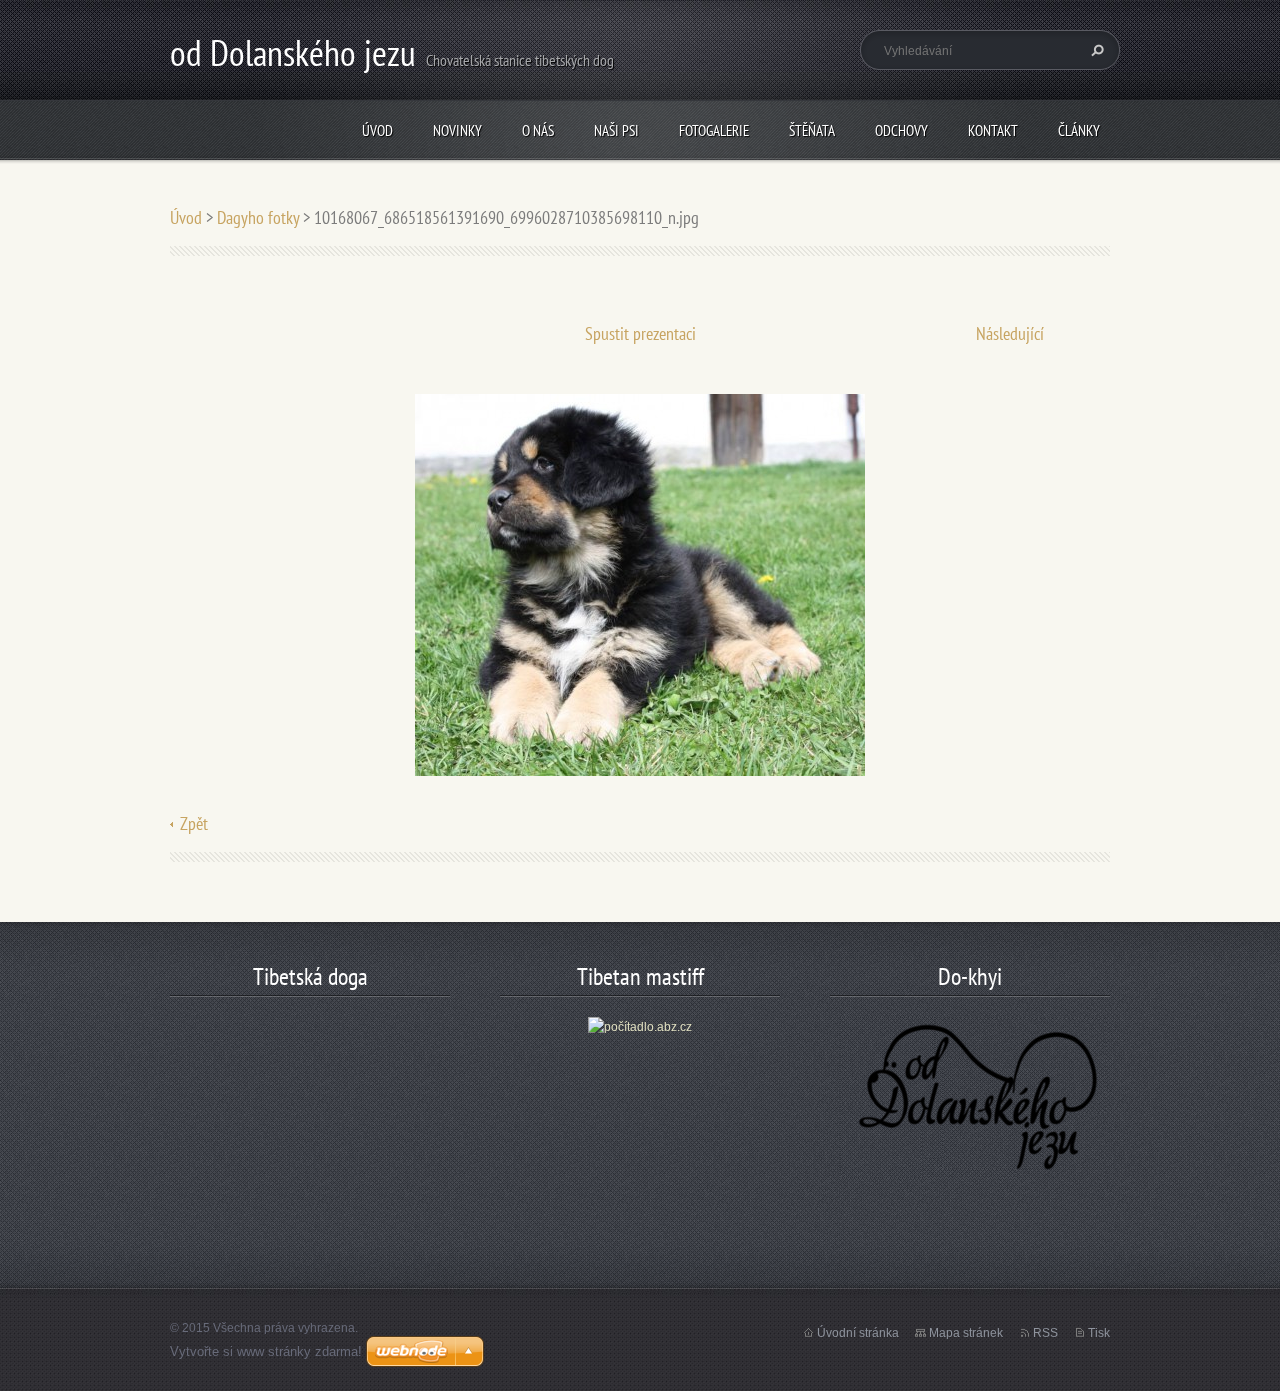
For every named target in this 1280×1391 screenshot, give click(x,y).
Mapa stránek (966, 1333)
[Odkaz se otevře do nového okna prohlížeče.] (640, 583)
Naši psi (616, 130)
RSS (1045, 1333)
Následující (1010, 333)
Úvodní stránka (858, 1333)
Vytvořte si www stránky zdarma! (266, 1351)
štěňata (812, 130)
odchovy (901, 130)
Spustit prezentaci (640, 333)
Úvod (377, 130)
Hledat (1095, 50)
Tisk (1099, 1333)
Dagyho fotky (258, 217)
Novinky (457, 130)
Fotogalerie (714, 130)
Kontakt (993, 130)
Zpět (194, 823)
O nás (538, 130)
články (1079, 130)
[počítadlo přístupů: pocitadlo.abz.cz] (640, 1026)
